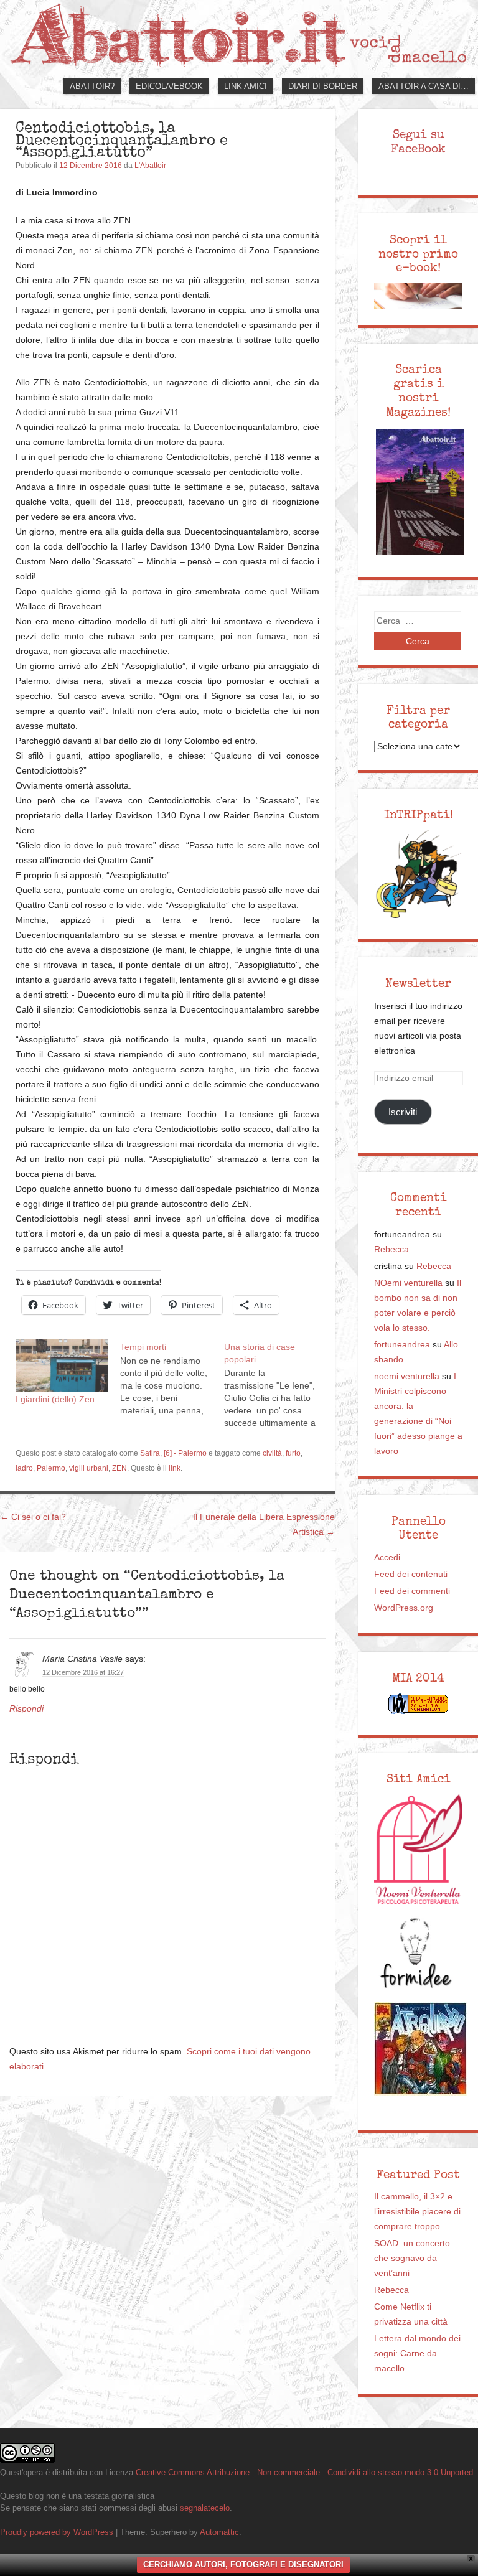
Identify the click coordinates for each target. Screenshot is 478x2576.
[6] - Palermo (185, 1453)
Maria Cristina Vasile (82, 1659)
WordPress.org (404, 1608)
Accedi (387, 1557)
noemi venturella (407, 1376)
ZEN (119, 1468)
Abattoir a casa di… (424, 86)
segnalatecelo (205, 2508)
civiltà (272, 1453)
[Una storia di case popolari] (276, 1384)
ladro (24, 1468)
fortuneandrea (402, 1345)
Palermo (51, 1468)
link (175, 1468)
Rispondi (26, 1709)
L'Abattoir (150, 166)
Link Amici (246, 86)
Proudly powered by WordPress (57, 2532)
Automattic (219, 2532)
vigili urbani (89, 1468)
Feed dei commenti (412, 1591)
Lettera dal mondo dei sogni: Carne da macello (417, 2354)
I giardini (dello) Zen (55, 1399)
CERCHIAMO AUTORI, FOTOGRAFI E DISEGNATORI (243, 2564)
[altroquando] (421, 2049)
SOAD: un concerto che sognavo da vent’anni (412, 2258)
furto (293, 1453)
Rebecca (391, 1249)
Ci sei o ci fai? (33, 1517)
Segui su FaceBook (418, 142)
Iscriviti (403, 1112)
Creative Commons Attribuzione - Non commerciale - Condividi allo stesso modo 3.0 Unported (304, 2472)
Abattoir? (92, 86)
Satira (150, 1453)
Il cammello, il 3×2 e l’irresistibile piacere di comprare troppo (417, 2212)
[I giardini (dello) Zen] (62, 1365)
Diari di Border (323, 86)
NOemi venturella (408, 1283)
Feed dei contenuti (411, 1574)
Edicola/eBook (169, 86)
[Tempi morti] (172, 1378)
